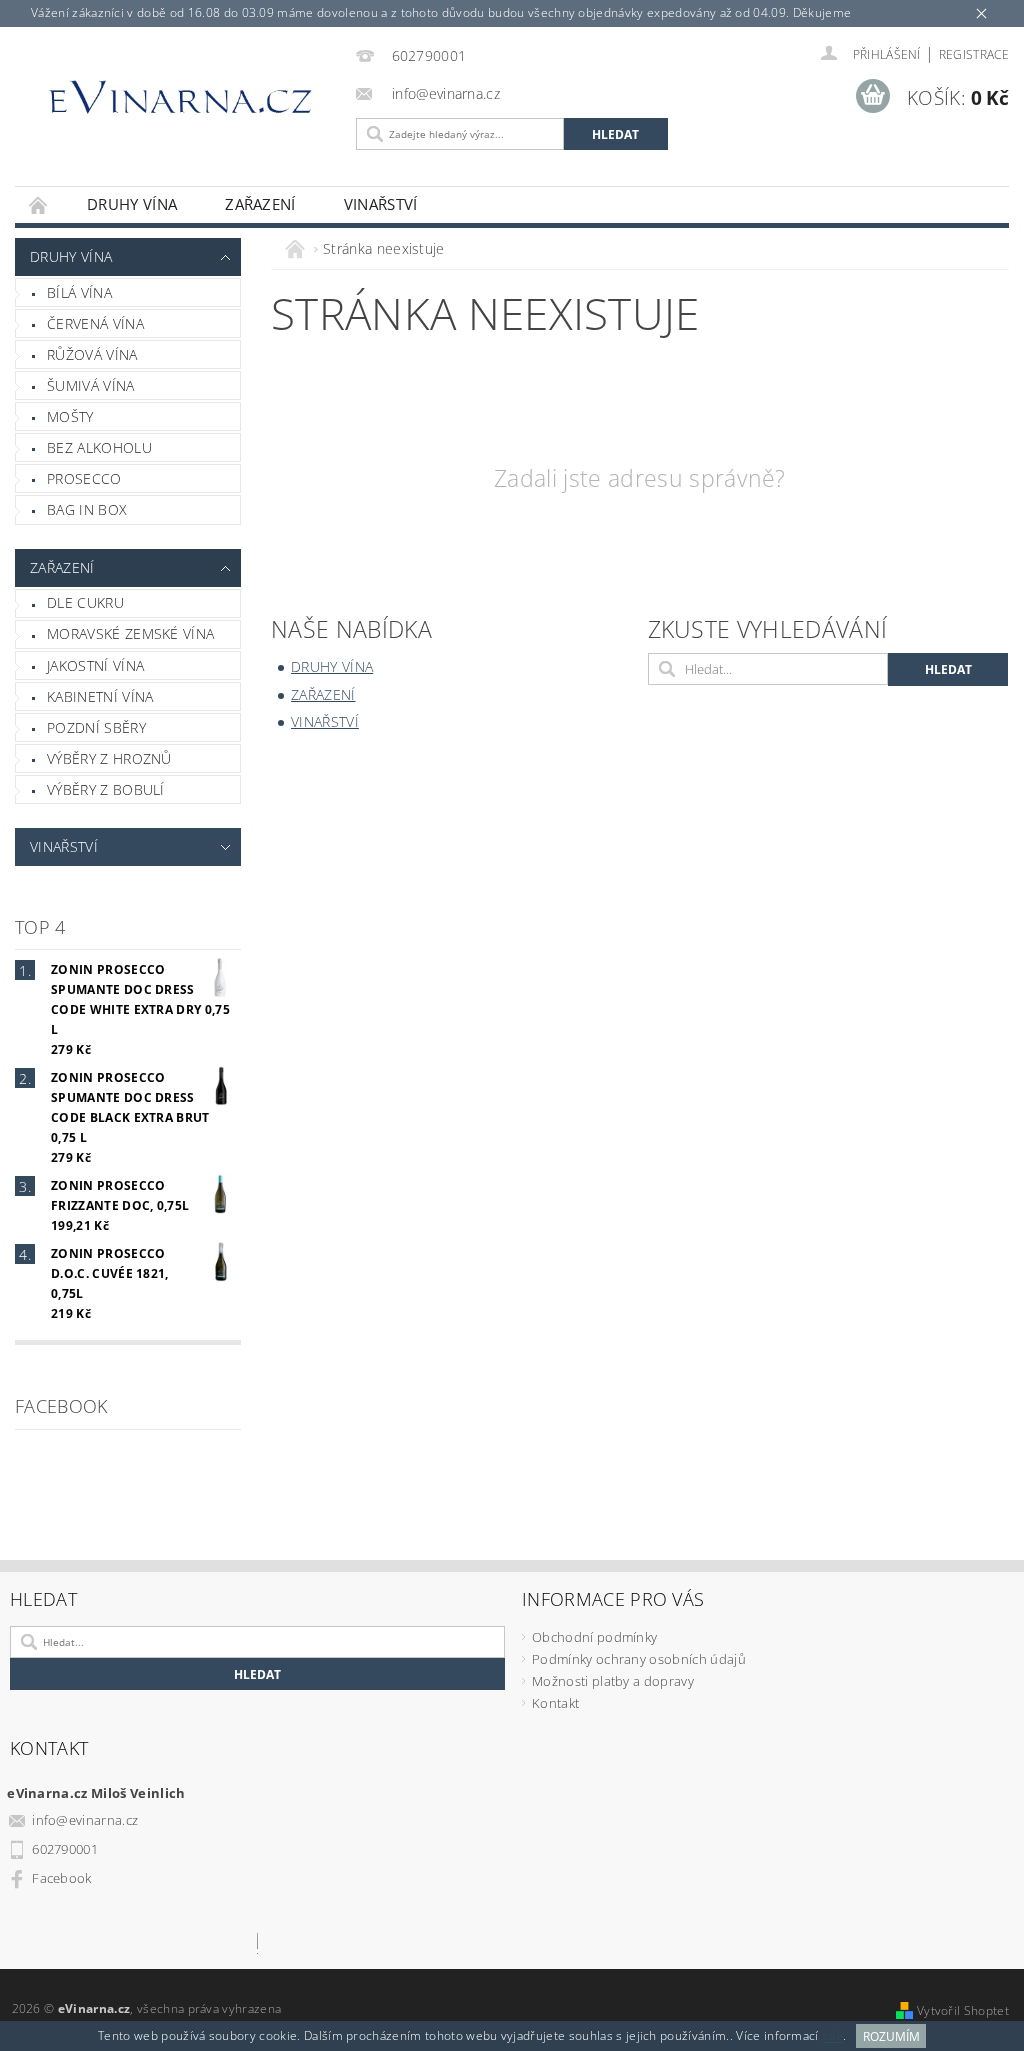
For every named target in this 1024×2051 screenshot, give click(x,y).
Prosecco (84, 478)
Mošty (70, 416)
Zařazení (260, 204)
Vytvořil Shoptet (963, 2010)
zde (832, 2036)
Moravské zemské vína (130, 633)
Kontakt (555, 1703)
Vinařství (381, 204)
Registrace (974, 54)
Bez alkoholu (99, 447)
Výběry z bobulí (106, 789)
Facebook (62, 1878)
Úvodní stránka (39, 204)
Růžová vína (92, 354)
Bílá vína (79, 292)
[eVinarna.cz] (180, 104)
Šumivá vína (91, 385)
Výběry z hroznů (109, 758)
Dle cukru (85, 602)
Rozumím (891, 2036)
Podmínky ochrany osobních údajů (639, 1659)
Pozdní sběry (96, 727)
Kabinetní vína (100, 696)
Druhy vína (132, 204)
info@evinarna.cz (85, 1820)
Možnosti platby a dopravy (613, 1681)
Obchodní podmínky (594, 1637)
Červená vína (95, 323)
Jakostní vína (95, 665)
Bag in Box (87, 509)
